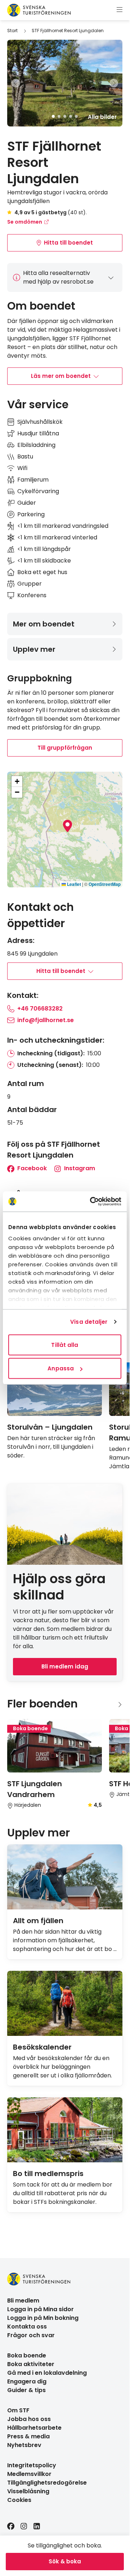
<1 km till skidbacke (44, 561)
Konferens (32, 595)
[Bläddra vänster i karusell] (108, 1704)
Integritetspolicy (32, 2465)
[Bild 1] (53, 116)
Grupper (30, 584)
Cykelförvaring (38, 491)
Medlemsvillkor (29, 2474)
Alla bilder (102, 117)
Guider (27, 503)
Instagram (79, 1168)
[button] (67, 826)
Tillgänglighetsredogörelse (47, 2483)
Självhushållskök (40, 422)
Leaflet (73, 884)
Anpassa (61, 1368)
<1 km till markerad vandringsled (63, 526)
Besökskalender (42, 2047)
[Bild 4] (71, 116)
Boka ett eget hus (42, 572)
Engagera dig (27, 2381)
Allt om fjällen (38, 1921)
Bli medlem (23, 2301)
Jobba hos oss (29, 2419)
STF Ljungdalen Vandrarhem (35, 1789)
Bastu (25, 456)
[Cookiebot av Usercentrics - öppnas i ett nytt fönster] (91, 1202)
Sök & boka (65, 2561)
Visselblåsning (28, 2491)
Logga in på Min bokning (43, 2318)
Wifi (22, 468)
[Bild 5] (76, 116)
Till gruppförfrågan (65, 748)
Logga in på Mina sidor (40, 2309)
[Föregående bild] (16, 83)
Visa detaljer (89, 1322)
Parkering (31, 514)
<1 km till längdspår (44, 549)
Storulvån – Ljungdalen (50, 1427)
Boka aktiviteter (31, 2364)
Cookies (19, 2500)
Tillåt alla (65, 1345)
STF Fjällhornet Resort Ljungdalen (68, 31)
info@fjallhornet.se (46, 1020)
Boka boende (27, 2355)
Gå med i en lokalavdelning (47, 2373)
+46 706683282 (40, 1009)
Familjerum (33, 480)
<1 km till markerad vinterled (57, 537)
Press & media (28, 2436)
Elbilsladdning (36, 445)
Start (12, 31)
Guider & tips (26, 2390)
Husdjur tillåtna (38, 433)
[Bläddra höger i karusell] (120, 1704)
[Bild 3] (65, 116)
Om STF (18, 2410)
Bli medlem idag (65, 1666)
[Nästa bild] (114, 83)
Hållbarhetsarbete (34, 2428)
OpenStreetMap (105, 884)
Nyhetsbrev (24, 2445)
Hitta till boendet (68, 243)
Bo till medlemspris (48, 2174)
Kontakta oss (27, 2327)
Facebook (31, 1168)
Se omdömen (25, 222)
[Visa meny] (120, 10)
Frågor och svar (31, 2335)
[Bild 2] (59, 116)
